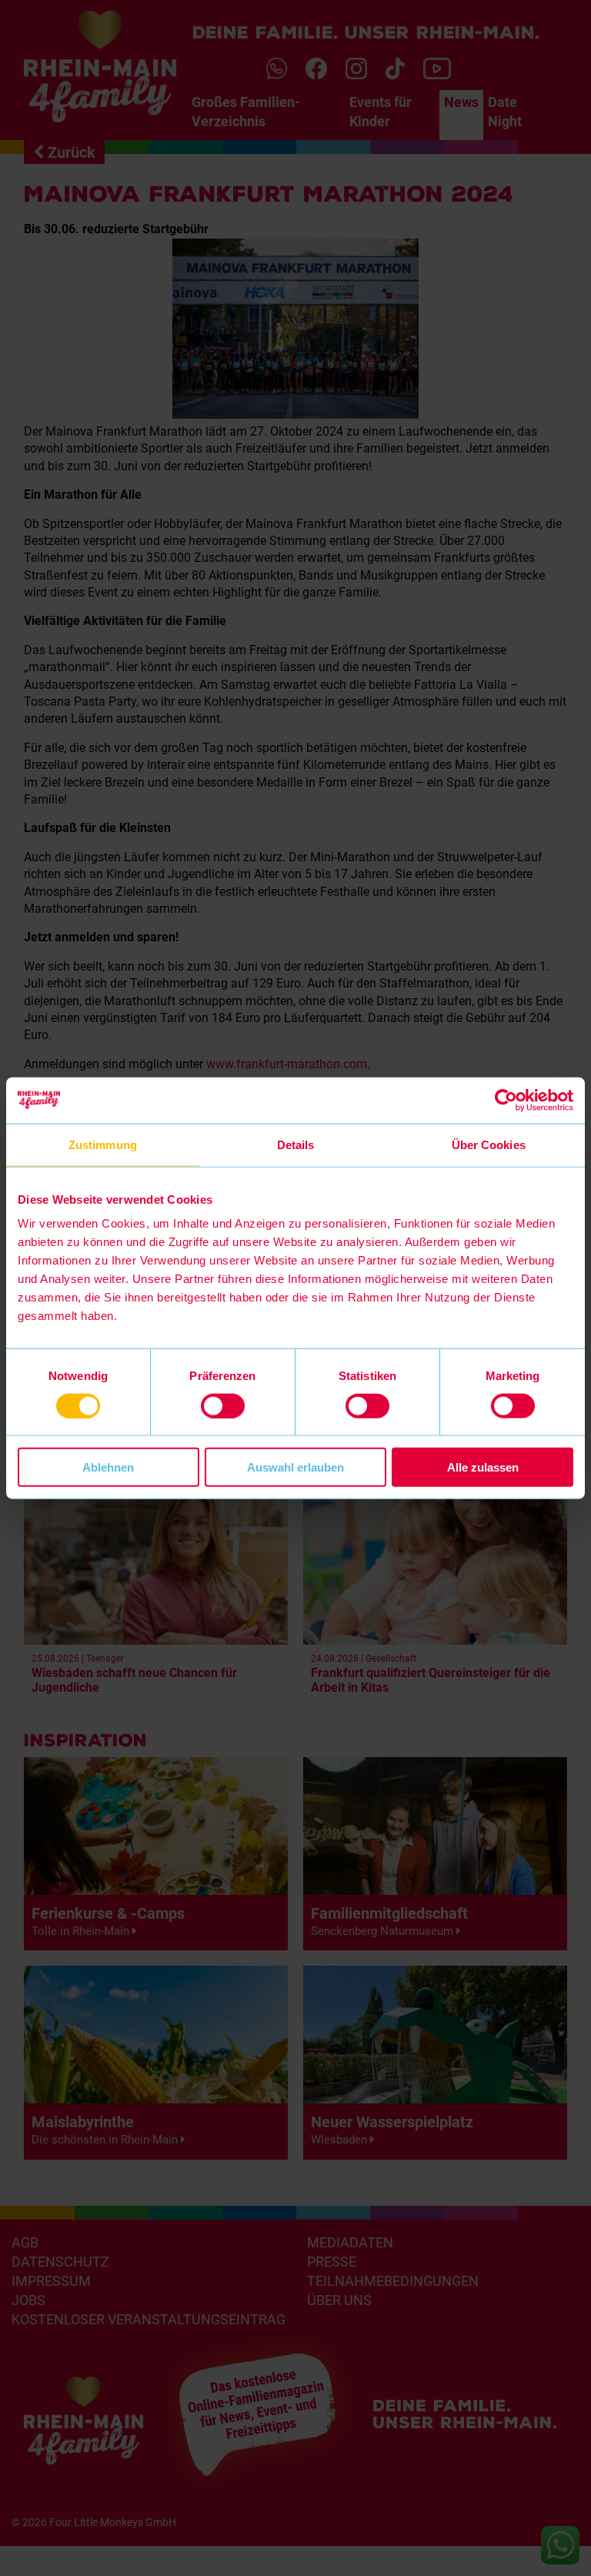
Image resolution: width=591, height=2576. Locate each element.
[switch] (223, 1405)
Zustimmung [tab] (103, 1144)
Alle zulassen (483, 1467)
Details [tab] (296, 1144)
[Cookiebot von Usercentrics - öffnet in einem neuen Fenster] (506, 1100)
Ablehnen (108, 1467)
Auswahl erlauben (295, 1467)
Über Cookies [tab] (489, 1144)
